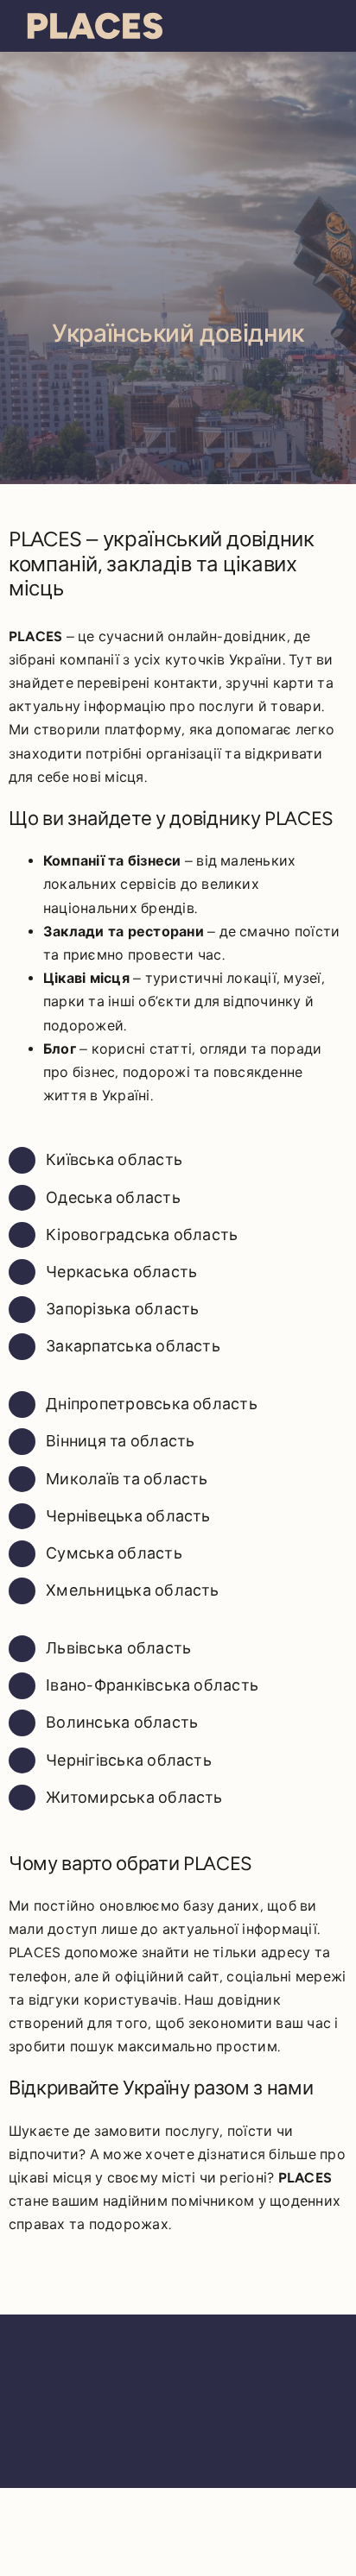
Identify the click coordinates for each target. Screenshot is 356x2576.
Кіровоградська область (142, 1235)
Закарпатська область (133, 1346)
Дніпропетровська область (152, 1404)
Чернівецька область (128, 1516)
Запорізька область (122, 1309)
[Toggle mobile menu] (323, 24)
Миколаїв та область (127, 1479)
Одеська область (113, 1198)
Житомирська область (134, 1798)
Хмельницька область (133, 1590)
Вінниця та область (120, 1441)
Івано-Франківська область (152, 1685)
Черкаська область (121, 1272)
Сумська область (114, 1553)
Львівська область (118, 1648)
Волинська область (122, 1723)
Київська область (114, 1160)
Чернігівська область (129, 1760)
